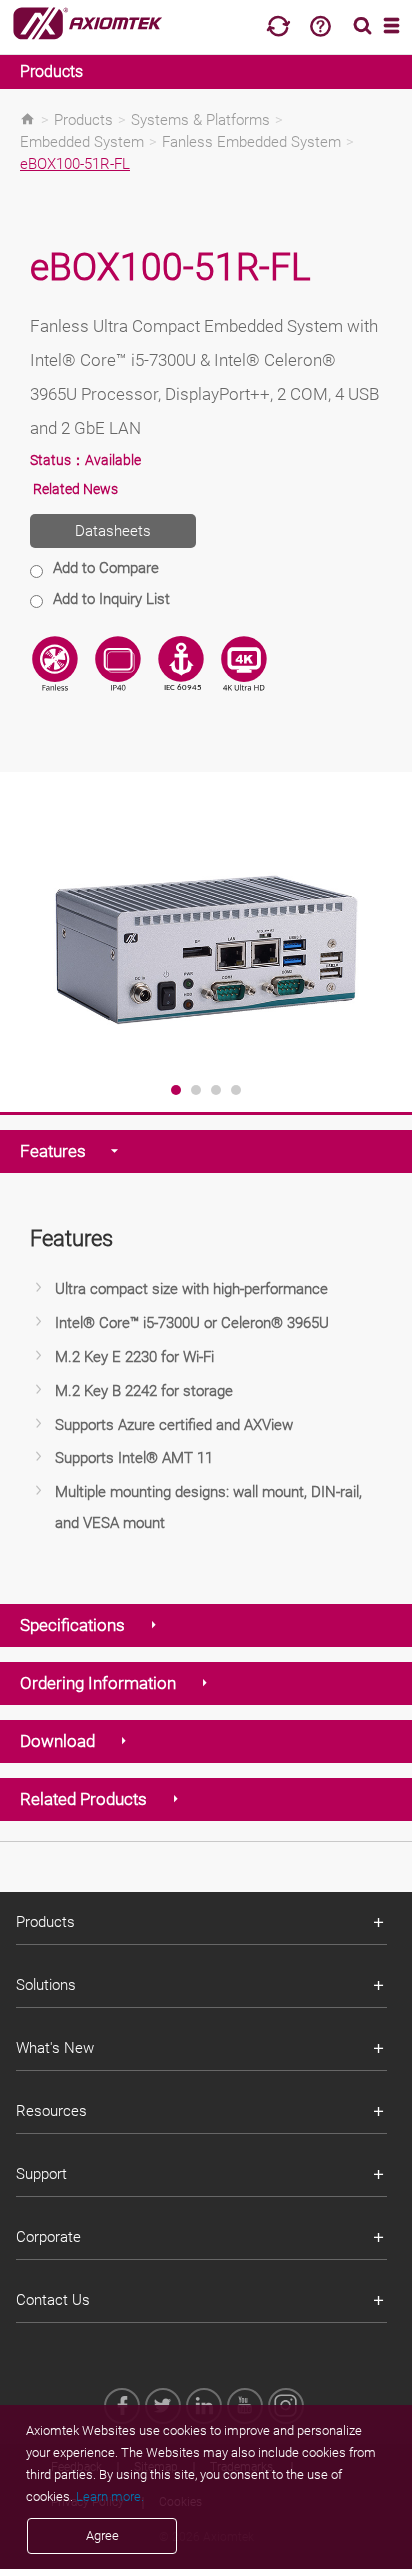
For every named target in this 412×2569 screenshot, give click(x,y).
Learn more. (110, 2496)
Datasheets (113, 531)
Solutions (46, 1985)
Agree (102, 2535)
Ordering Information (98, 1683)
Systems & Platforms (200, 120)
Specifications (72, 1625)
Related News (75, 489)
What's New (55, 2048)
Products (51, 71)
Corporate (48, 2237)
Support (41, 2174)
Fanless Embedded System (251, 142)
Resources (51, 2111)
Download (57, 1741)
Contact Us (53, 2300)
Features (53, 1151)
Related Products (83, 1799)
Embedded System (82, 142)
